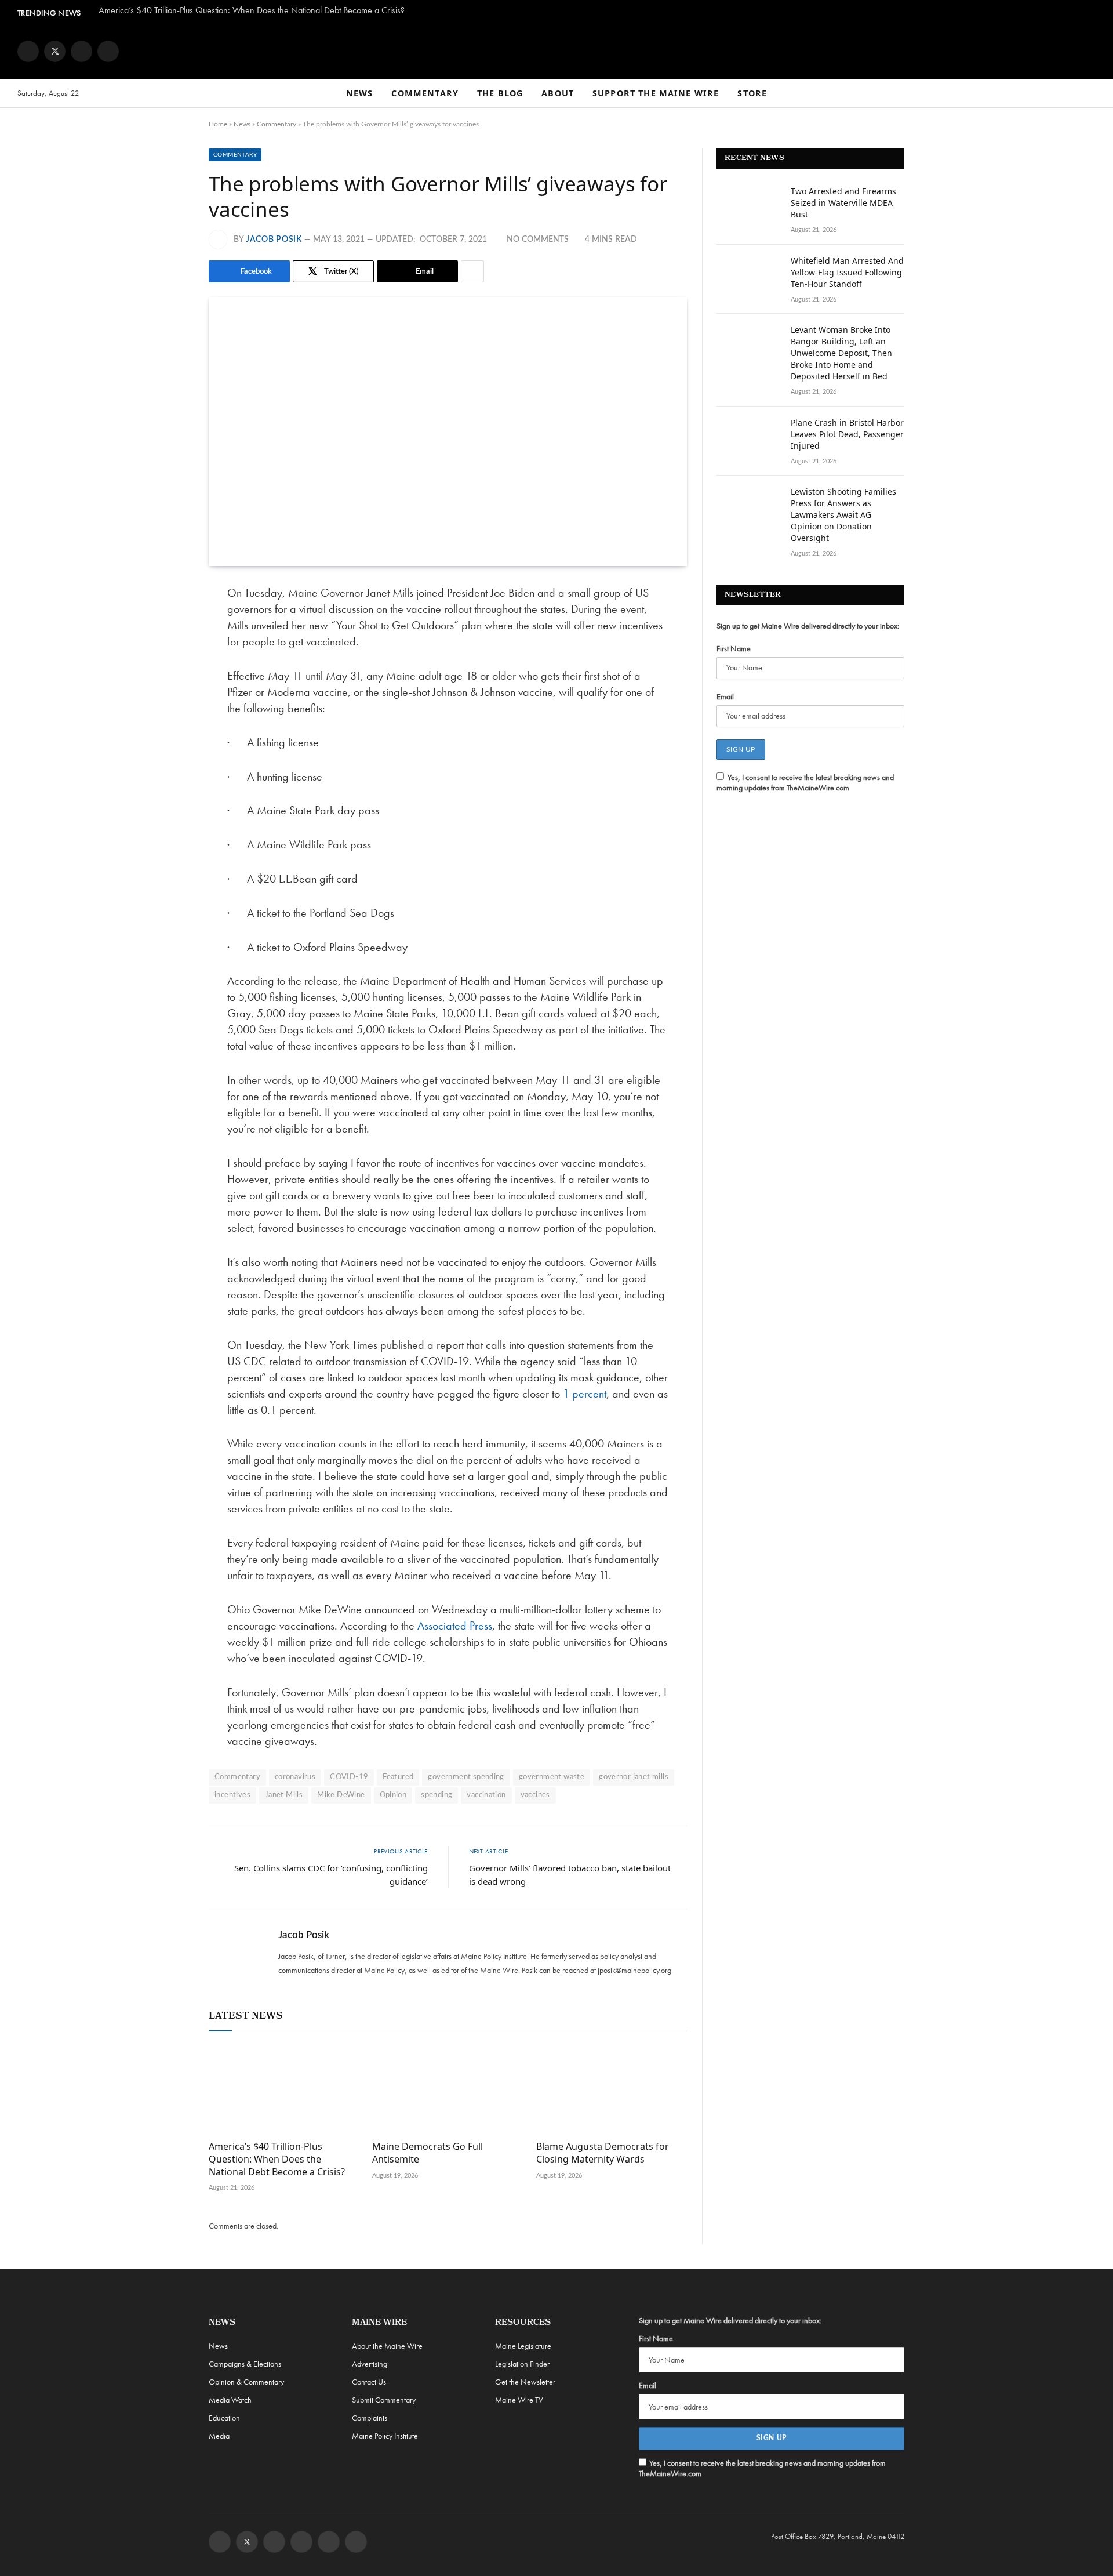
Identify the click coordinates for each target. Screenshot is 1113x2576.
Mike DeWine (341, 1795)
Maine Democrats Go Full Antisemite (428, 2153)
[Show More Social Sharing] (472, 271)
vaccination (486, 1795)
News (360, 93)
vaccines (535, 1795)
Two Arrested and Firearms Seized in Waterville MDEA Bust (843, 203)
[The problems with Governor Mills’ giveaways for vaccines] (448, 431)
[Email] (168, 712)
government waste (552, 1777)
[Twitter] (168, 653)
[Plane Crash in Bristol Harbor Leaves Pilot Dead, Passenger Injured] (748, 438)
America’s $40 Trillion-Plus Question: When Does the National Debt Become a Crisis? (252, 10)
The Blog (500, 93)
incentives (232, 1795)
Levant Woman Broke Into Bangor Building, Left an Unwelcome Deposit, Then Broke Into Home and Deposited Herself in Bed (841, 353)
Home (218, 124)
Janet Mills (284, 1795)
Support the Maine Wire (656, 93)
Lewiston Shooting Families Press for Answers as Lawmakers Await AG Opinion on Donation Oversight (843, 515)
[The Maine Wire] (556, 51)
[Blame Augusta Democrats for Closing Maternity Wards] (612, 2089)
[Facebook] (168, 623)
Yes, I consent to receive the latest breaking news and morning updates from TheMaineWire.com (805, 782)
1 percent (585, 1394)
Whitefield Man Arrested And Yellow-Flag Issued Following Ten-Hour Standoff (847, 272)
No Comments (538, 240)
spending (437, 1795)
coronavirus (295, 1777)
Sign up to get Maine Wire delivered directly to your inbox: (808, 626)
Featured (398, 1777)
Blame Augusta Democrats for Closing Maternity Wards (603, 2153)
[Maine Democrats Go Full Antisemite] (448, 2089)
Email (725, 696)
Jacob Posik (274, 240)
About (558, 93)
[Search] (1090, 94)
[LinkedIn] (168, 683)
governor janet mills (634, 1777)
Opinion (393, 1795)
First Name (734, 648)
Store (752, 93)
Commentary (425, 93)
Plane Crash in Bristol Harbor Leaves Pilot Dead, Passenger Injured (847, 434)
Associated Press (455, 1626)
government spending (466, 1777)
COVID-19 (349, 1777)
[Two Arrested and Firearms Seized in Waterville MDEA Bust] (748, 206)
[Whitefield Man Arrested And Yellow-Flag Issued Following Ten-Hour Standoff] (748, 276)
